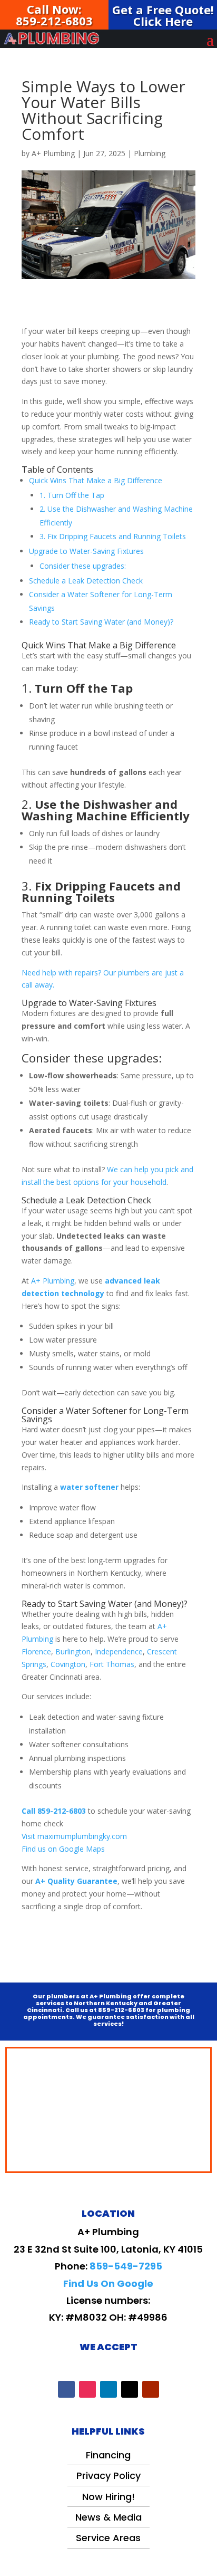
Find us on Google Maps (63, 1849)
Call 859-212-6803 (54, 1811)
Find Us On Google (108, 2283)
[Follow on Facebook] (66, 2389)
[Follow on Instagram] (87, 2389)
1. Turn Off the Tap (72, 495)
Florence (36, 1651)
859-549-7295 (126, 2266)
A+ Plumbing (53, 153)
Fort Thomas (112, 1664)
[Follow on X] (130, 2389)
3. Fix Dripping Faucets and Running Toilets (113, 536)
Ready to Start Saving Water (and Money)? (101, 622)
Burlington (73, 1651)
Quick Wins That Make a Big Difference (96, 480)
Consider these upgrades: (83, 566)
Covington (68, 1664)
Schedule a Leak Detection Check (86, 581)
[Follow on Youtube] (151, 2389)
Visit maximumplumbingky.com (74, 1836)
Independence (119, 1651)
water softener (89, 1487)
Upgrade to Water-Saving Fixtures (86, 551)
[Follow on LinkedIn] (108, 2389)
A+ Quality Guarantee (76, 1881)
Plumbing (150, 153)
